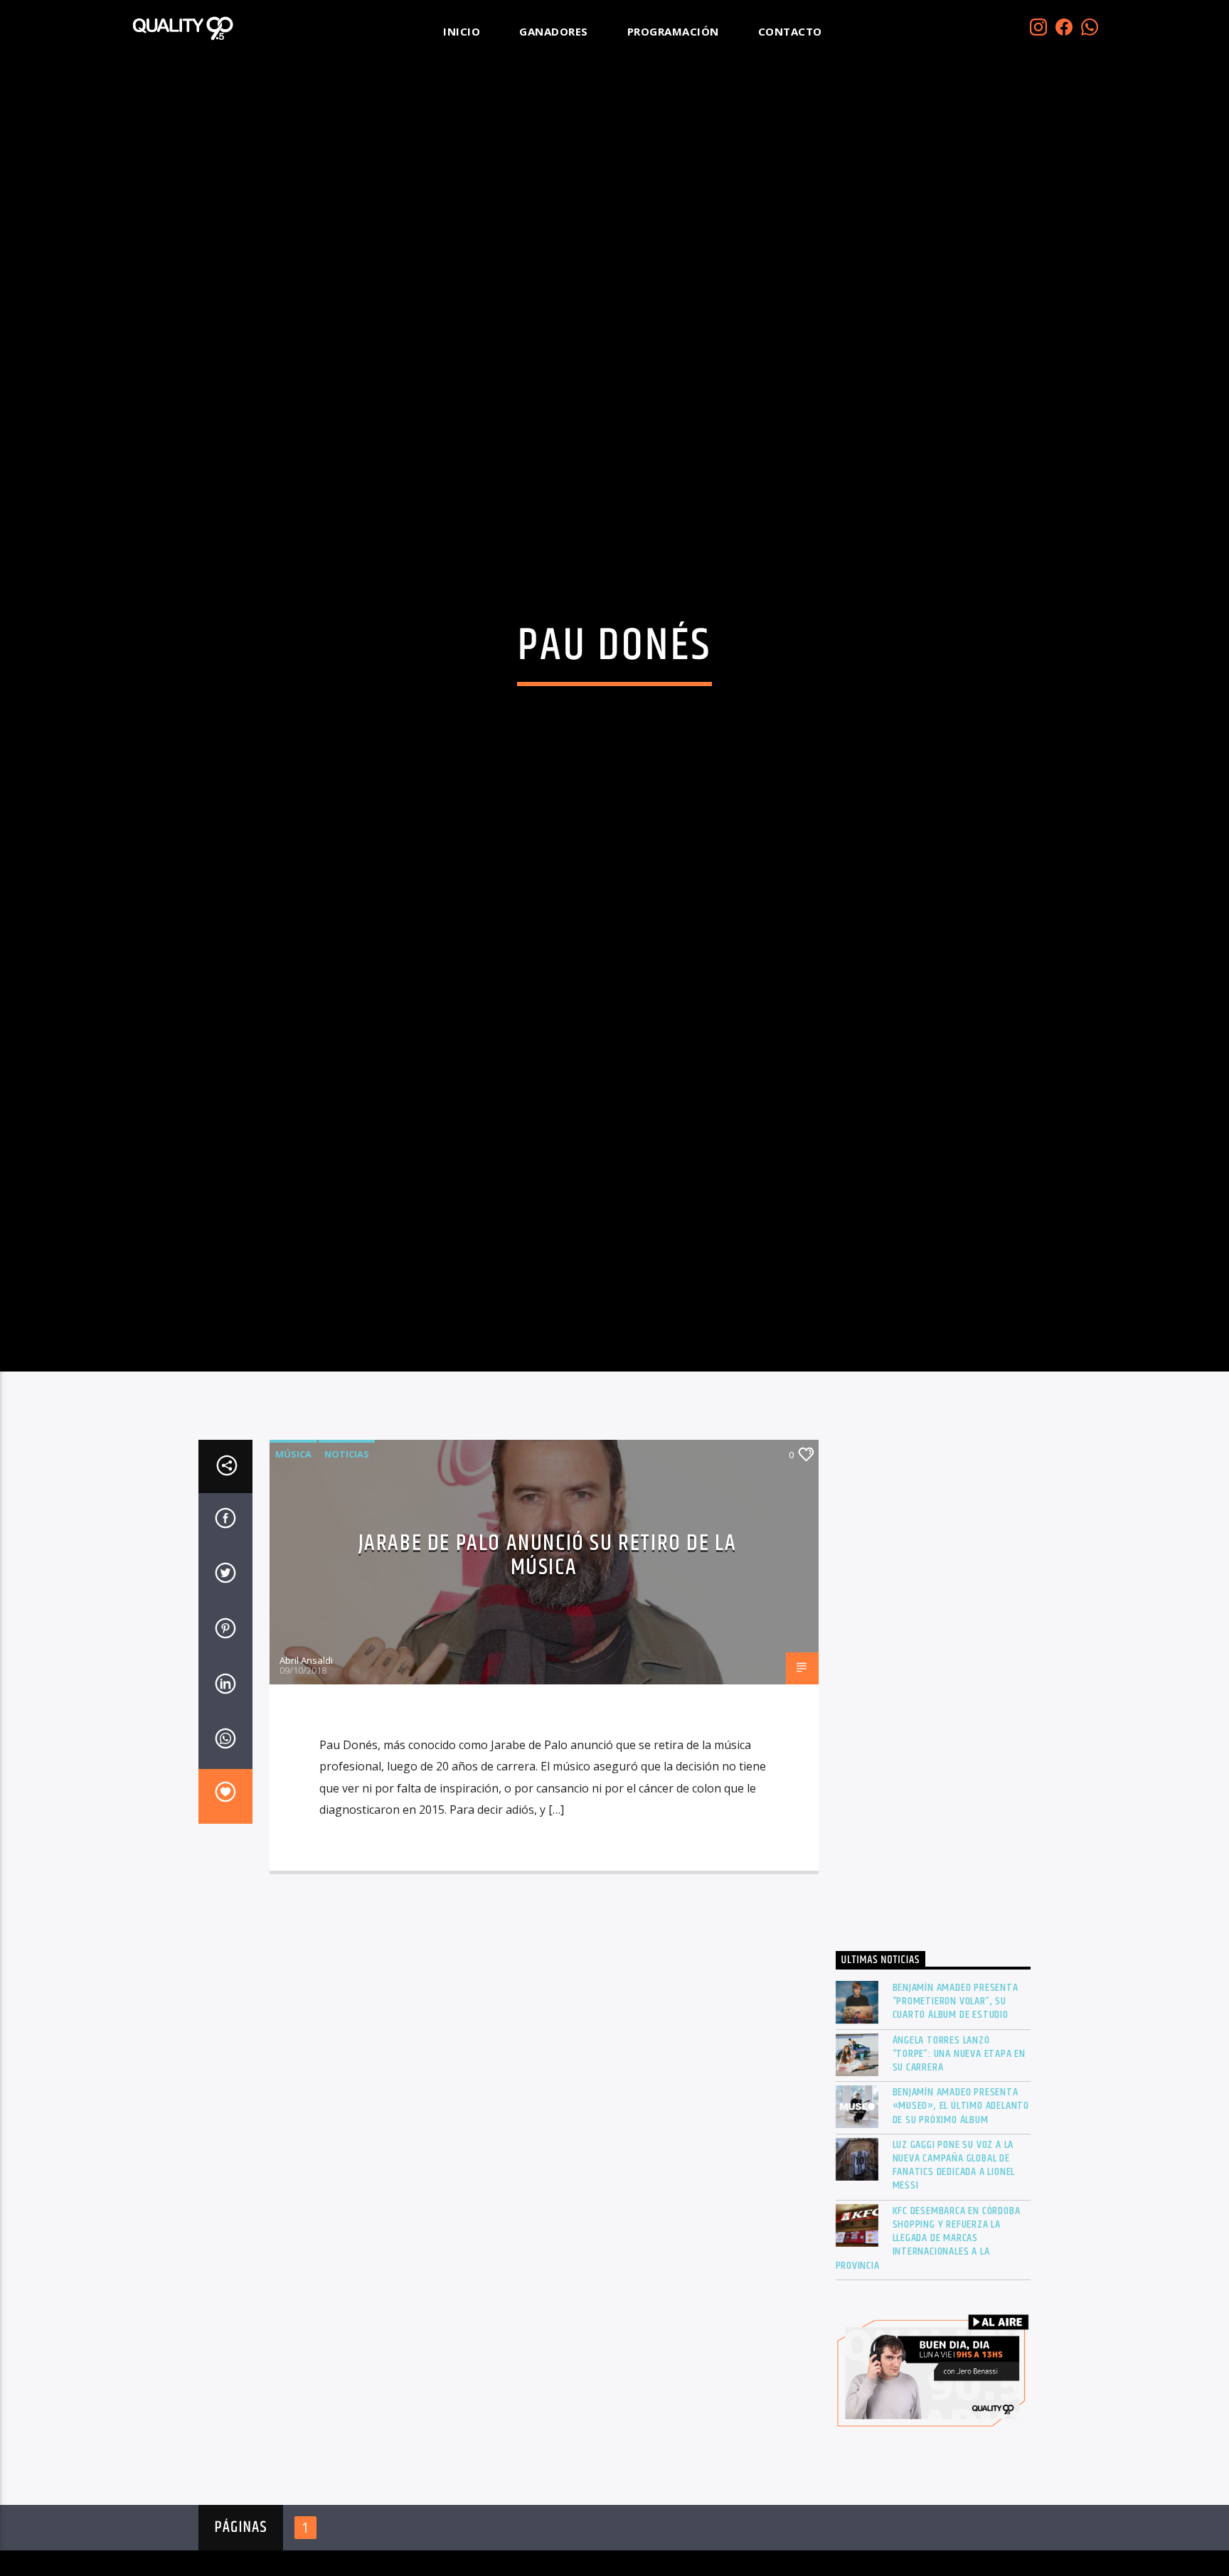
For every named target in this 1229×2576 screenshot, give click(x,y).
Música (293, 1564)
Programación (673, 31)
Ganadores (554, 31)
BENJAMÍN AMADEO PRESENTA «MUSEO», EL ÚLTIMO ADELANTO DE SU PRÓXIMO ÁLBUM (961, 2216)
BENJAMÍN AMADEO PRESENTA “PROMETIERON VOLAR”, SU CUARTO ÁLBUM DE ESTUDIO (956, 2111)
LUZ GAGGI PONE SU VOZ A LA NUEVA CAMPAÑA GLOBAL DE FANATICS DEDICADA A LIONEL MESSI (954, 2275)
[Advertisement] (933, 1797)
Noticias (347, 1564)
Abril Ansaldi (306, 1770)
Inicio (462, 31)
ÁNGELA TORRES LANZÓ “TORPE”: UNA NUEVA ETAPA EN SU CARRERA (959, 2163)
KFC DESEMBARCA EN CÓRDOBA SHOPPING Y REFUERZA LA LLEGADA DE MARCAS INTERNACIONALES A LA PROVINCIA (928, 2347)
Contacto (790, 31)
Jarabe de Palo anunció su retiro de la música (548, 1665)
